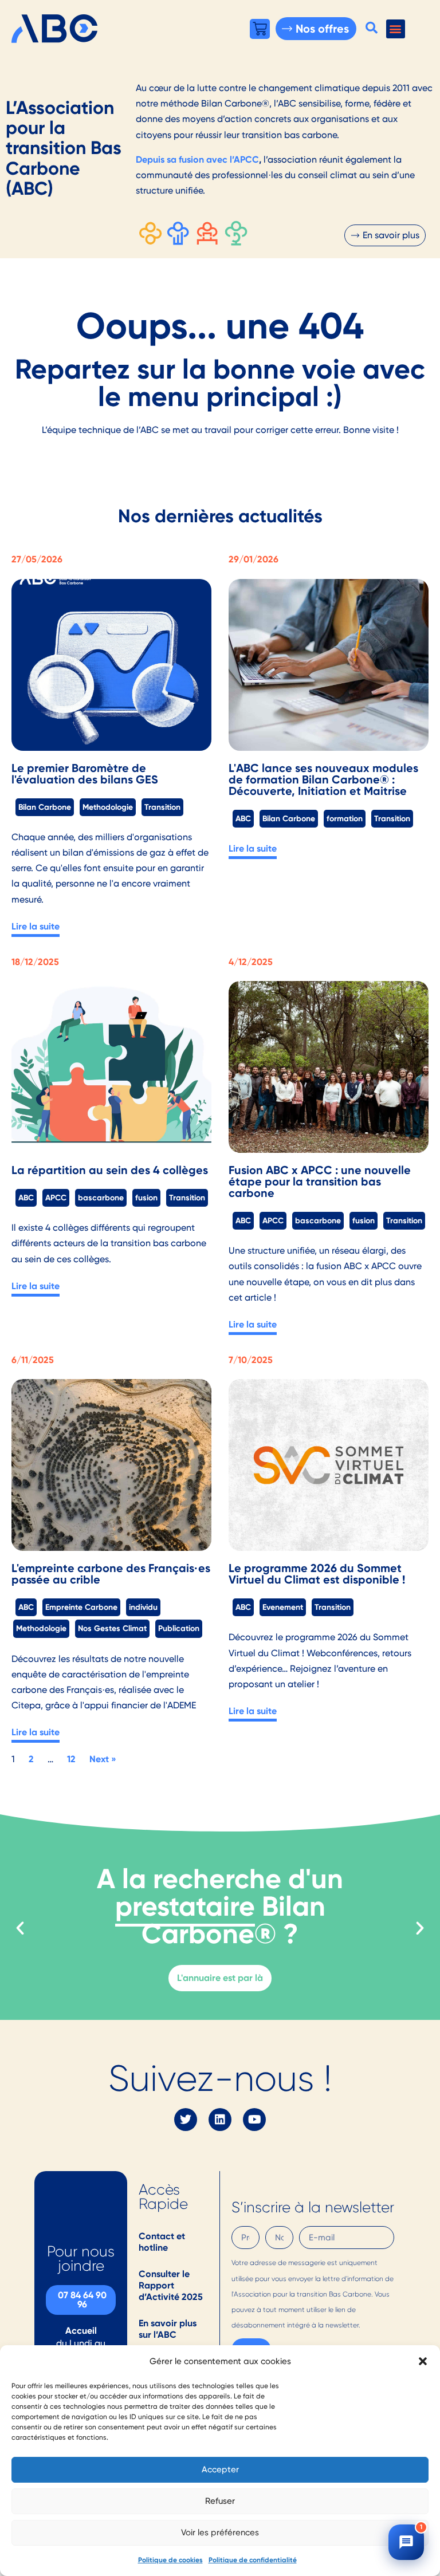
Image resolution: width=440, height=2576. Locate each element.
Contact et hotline (162, 2242)
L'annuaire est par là (220, 1978)
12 (71, 1759)
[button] (423, 2361)
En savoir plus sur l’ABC (168, 2329)
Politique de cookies (170, 2560)
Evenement (283, 1607)
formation (345, 818)
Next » (103, 1759)
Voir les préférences (220, 2532)
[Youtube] (254, 2120)
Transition (162, 807)
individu (143, 1607)
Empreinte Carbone (81, 1607)
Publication (179, 1628)
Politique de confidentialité (253, 2560)
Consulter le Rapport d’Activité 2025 (171, 2285)
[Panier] (260, 29)
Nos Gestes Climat (112, 1628)
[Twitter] (186, 2120)
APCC (56, 1198)
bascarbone (101, 1198)
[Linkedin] (220, 2120)
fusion (146, 1198)
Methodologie (108, 807)
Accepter (220, 2469)
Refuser (220, 2501)
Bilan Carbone (45, 807)
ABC (243, 818)
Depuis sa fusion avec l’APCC (197, 159)
